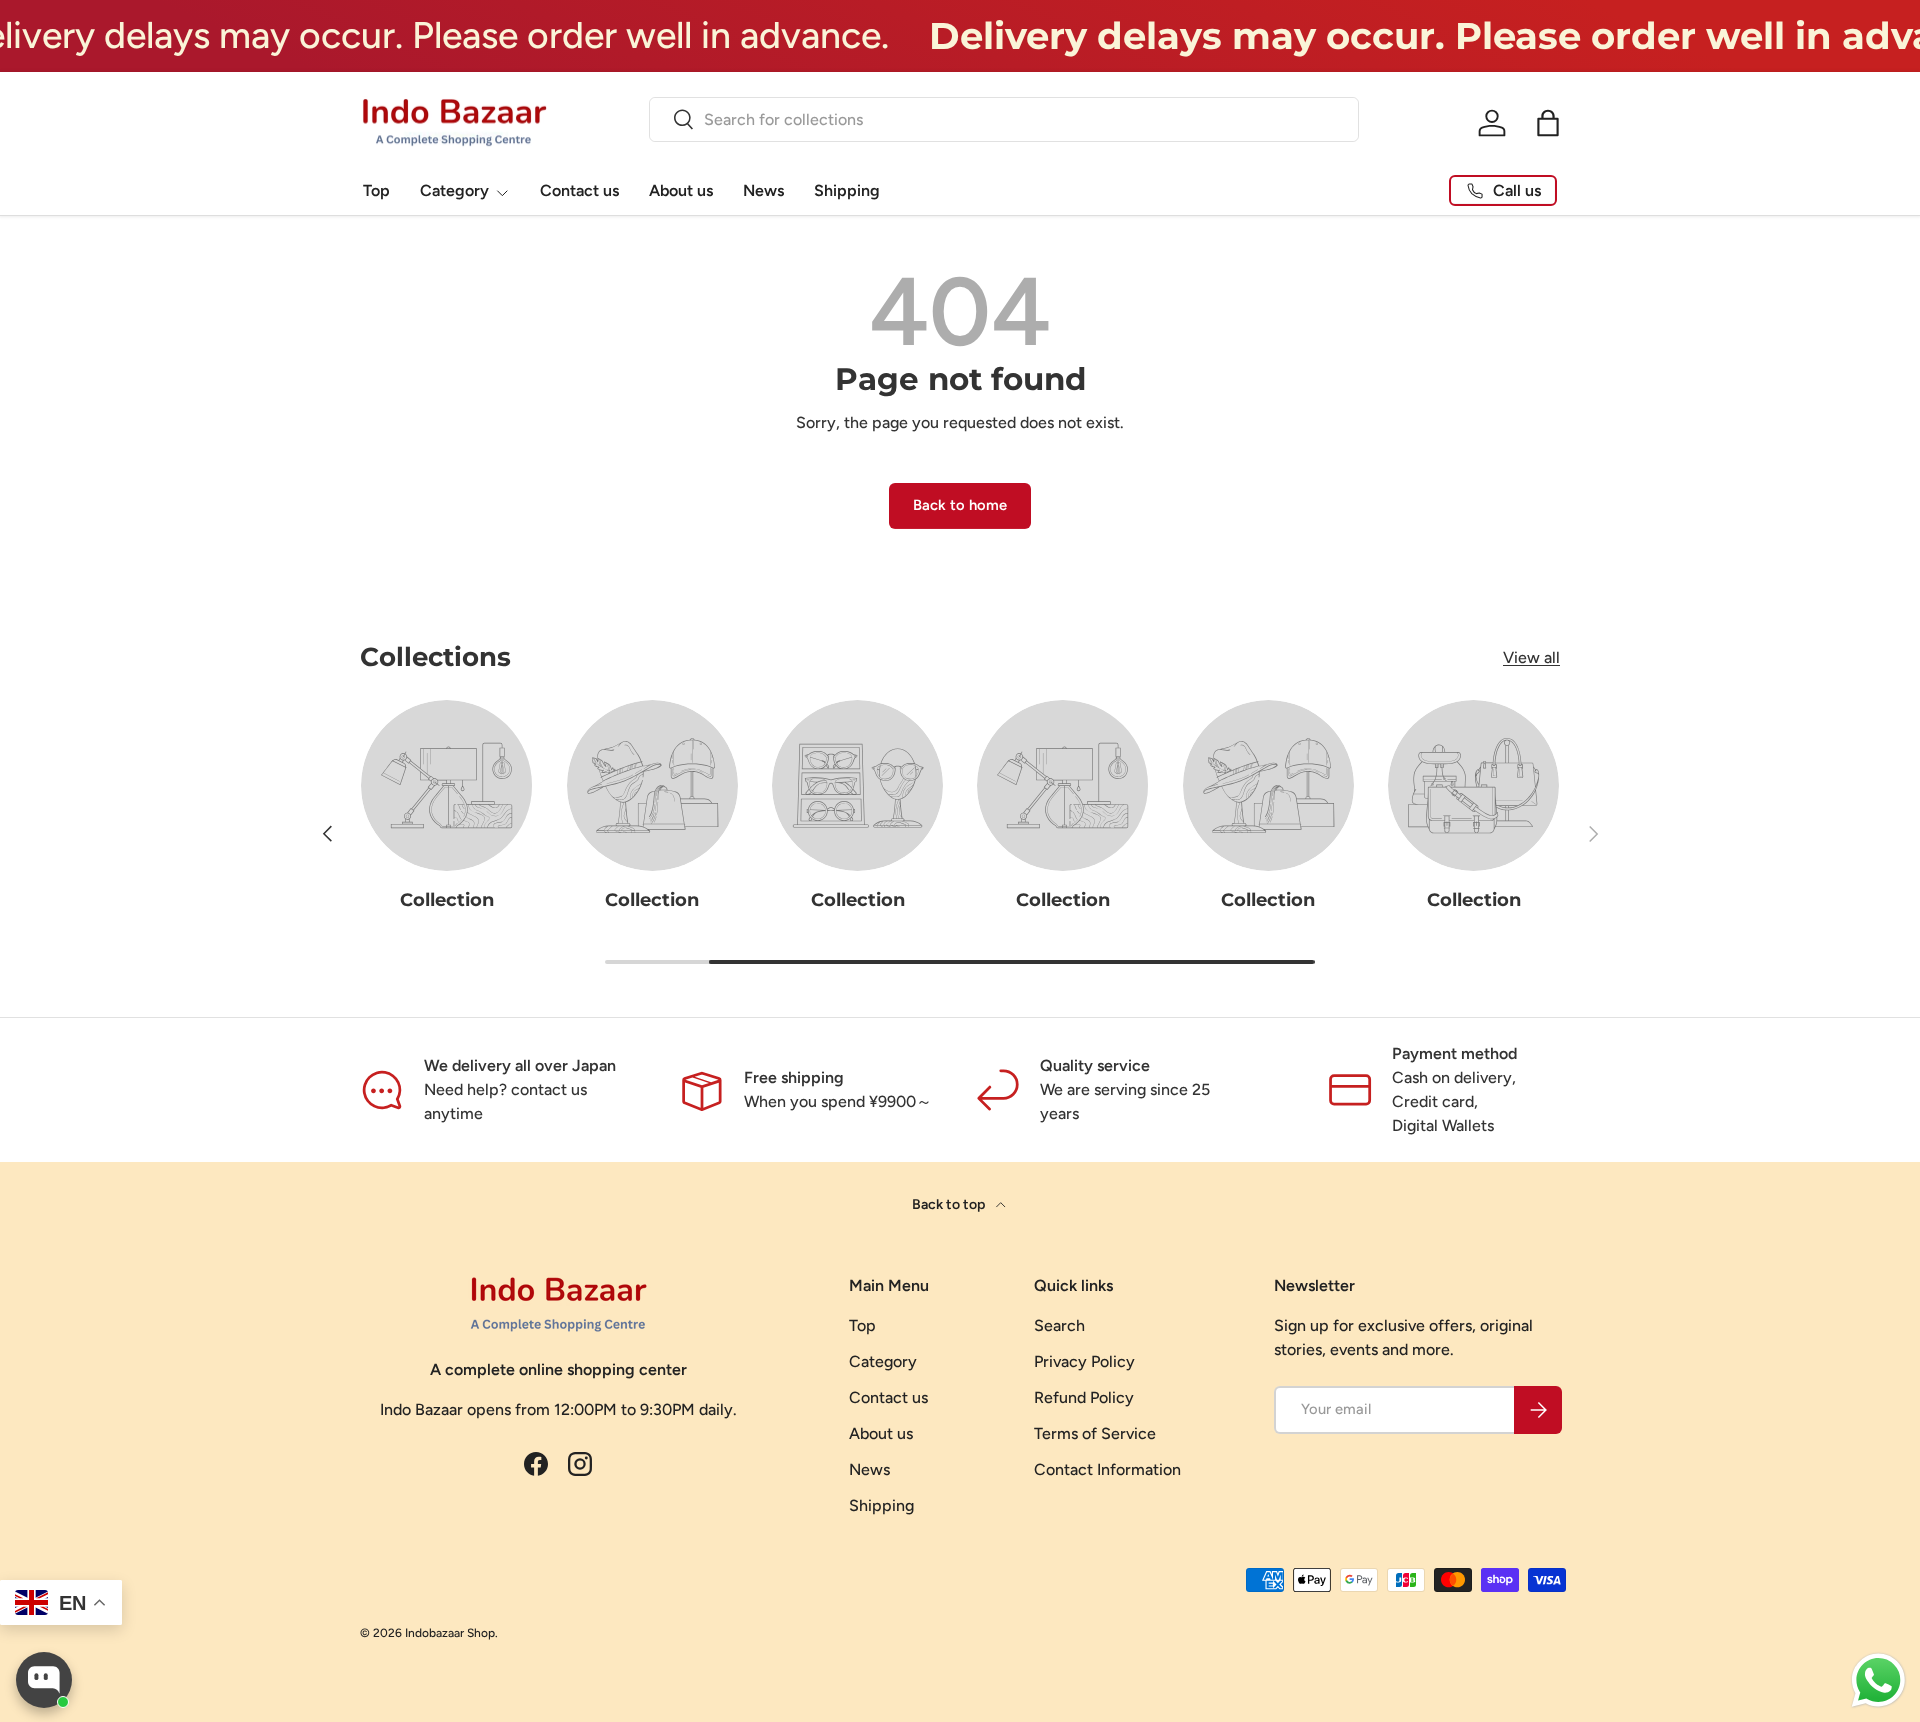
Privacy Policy (1084, 1361)
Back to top (950, 1204)
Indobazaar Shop (450, 1633)
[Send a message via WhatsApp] (1878, 1680)
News (763, 190)
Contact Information (1107, 1469)
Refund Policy (1084, 1397)
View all (1531, 657)
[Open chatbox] (44, 1680)
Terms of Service (1095, 1433)
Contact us (579, 190)
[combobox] (1004, 119)
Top (376, 190)
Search (1059, 1325)
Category (454, 190)
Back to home (960, 505)
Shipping (847, 190)
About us (681, 190)
